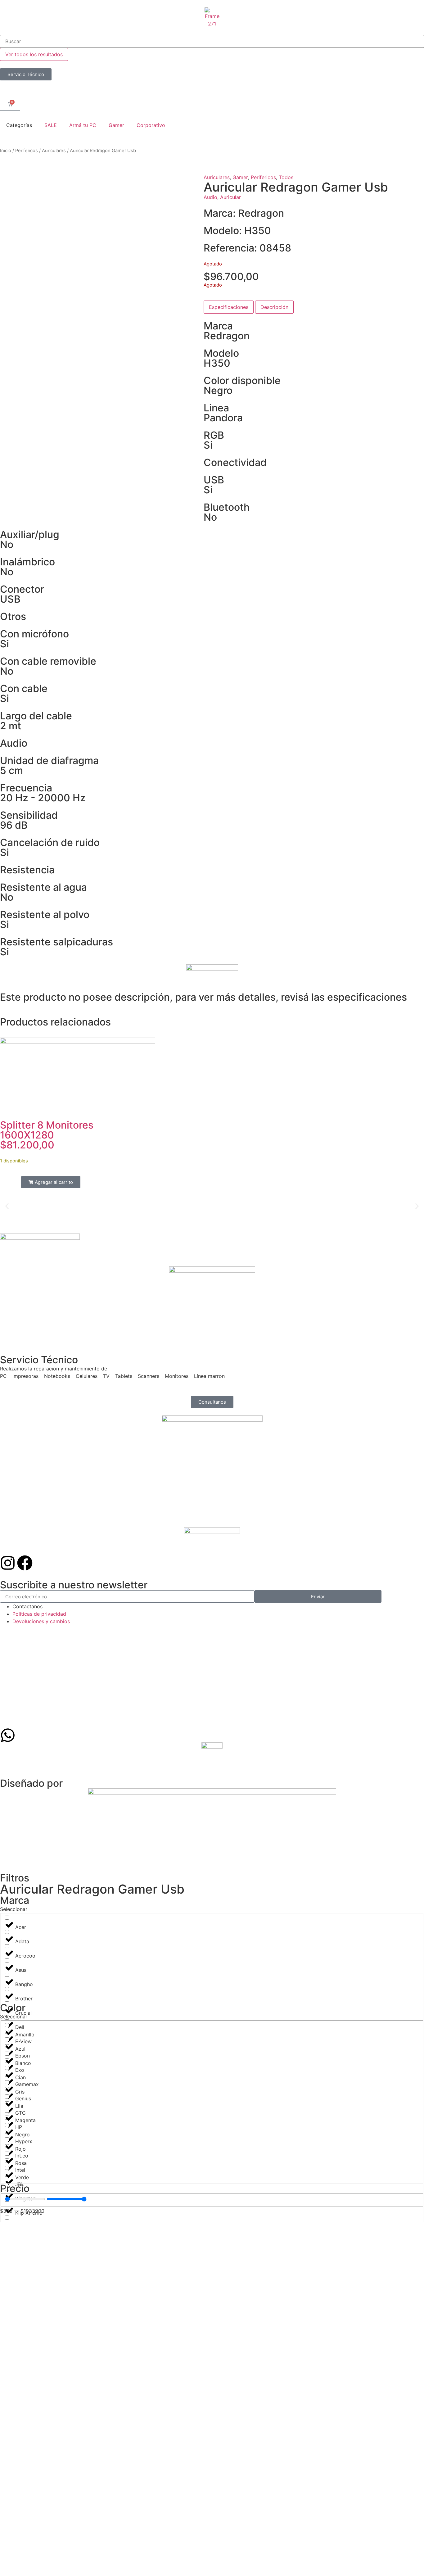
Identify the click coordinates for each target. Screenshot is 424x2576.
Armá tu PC (83, 125)
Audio (210, 197)
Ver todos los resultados (34, 54)
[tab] (229, 307)
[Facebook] (25, 1563)
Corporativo (151, 125)
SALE (51, 125)
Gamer (116, 125)
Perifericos (27, 151)
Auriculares (54, 151)
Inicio (6, 151)
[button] (7, 1206)
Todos (286, 177)
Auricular (230, 197)
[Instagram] (8, 1563)
